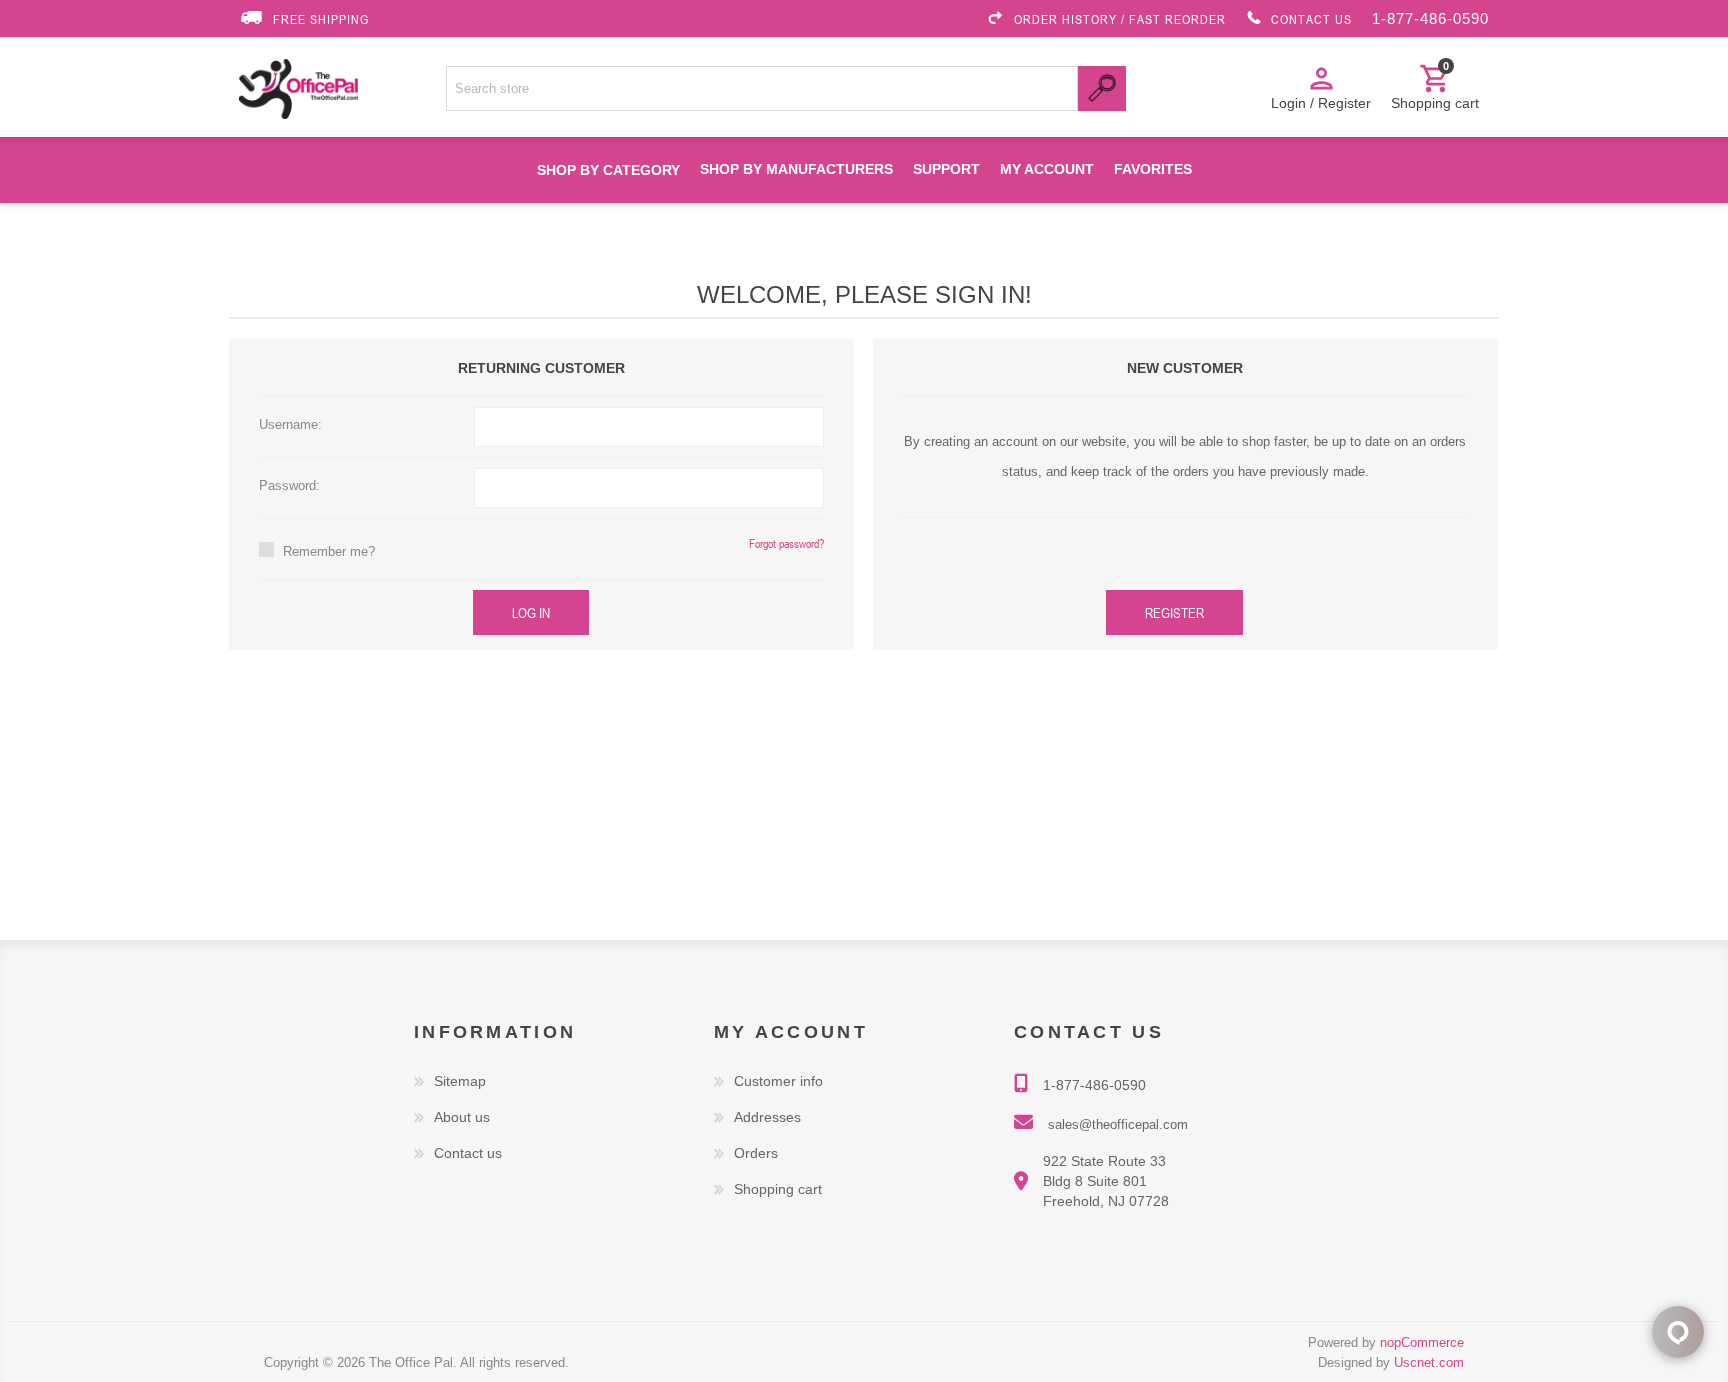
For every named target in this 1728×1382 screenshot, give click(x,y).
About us (462, 1117)
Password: (289, 485)
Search (1102, 88)
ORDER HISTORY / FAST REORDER (1120, 19)
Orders (756, 1153)
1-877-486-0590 (1430, 18)
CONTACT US (1311, 19)
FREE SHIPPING (321, 19)
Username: (290, 424)
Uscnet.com (1429, 1362)
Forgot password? (786, 543)
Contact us (468, 1153)
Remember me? (329, 551)
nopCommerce (1422, 1342)
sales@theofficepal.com (1118, 1124)
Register (1174, 612)
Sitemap (460, 1081)
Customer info (778, 1081)
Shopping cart (778, 1189)
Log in (531, 612)
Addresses (767, 1117)
